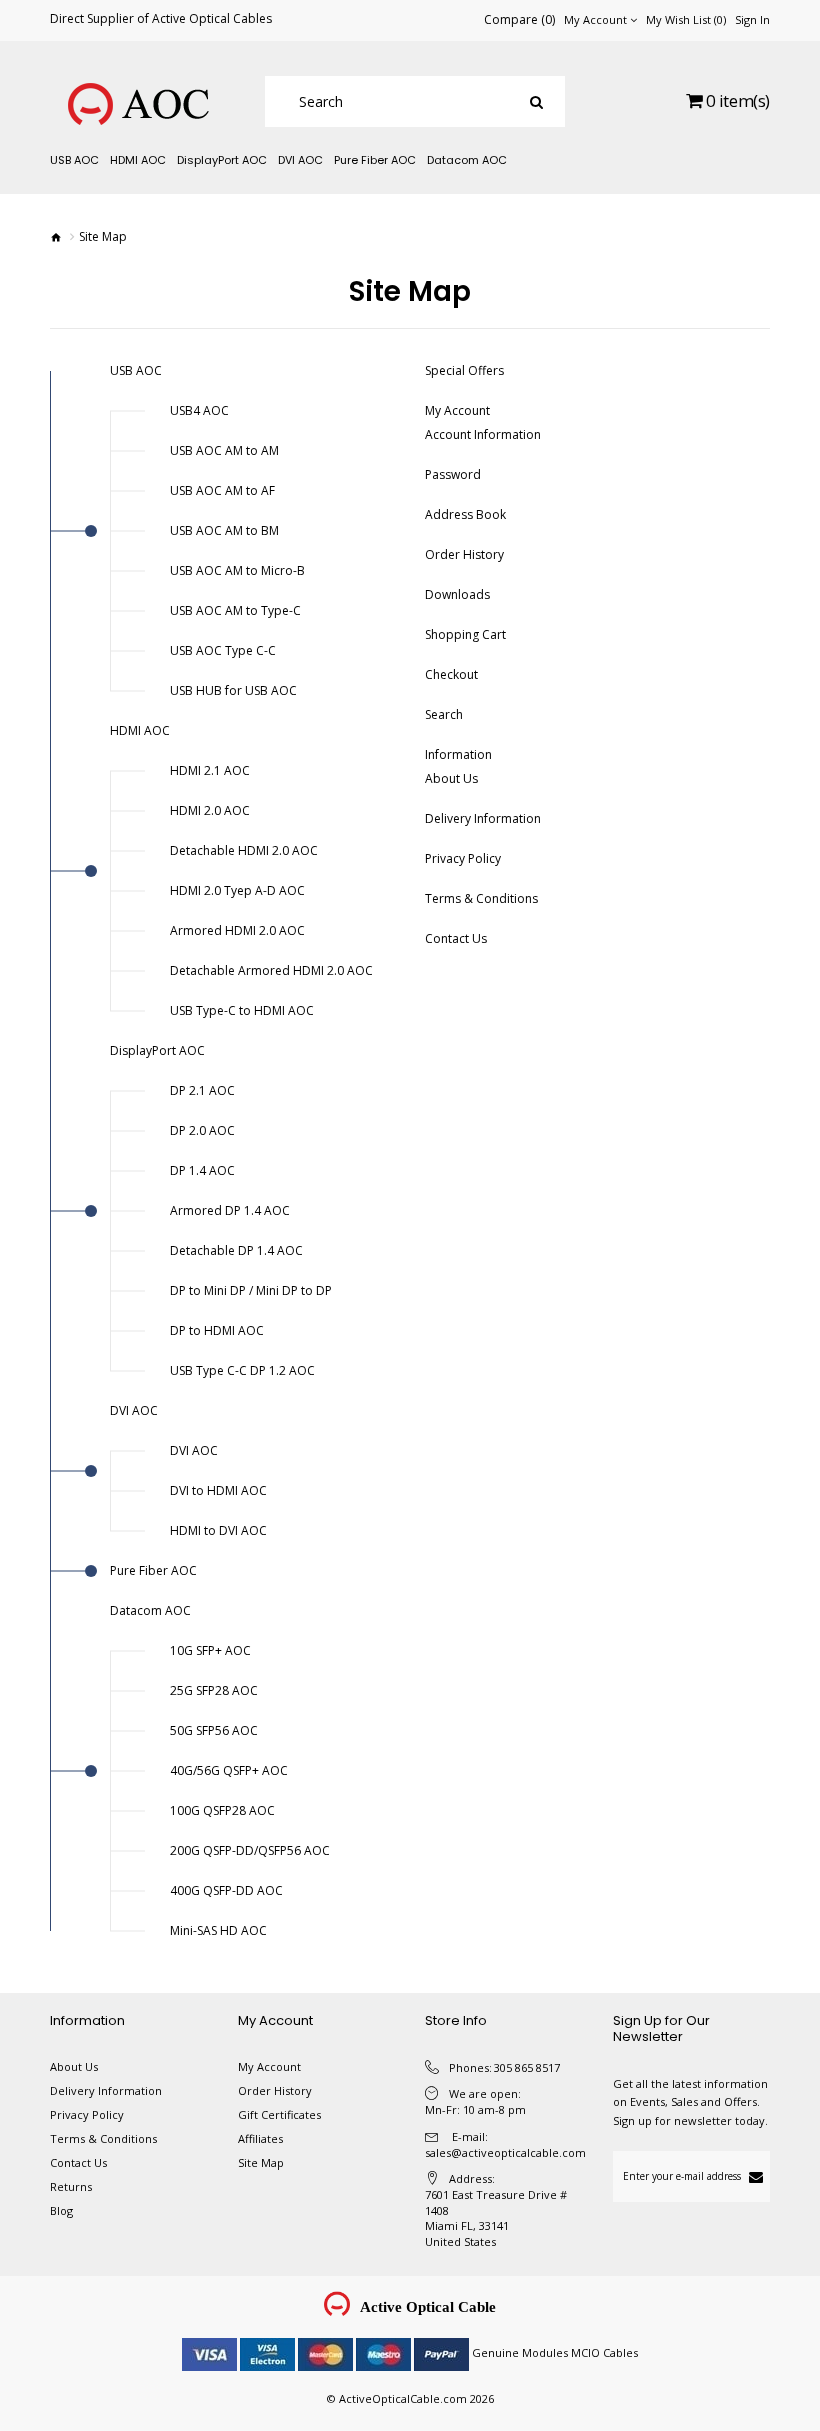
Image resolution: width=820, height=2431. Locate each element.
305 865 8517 (527, 2067)
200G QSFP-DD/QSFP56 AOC (250, 1850)
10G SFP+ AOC (210, 1650)
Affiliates (260, 2138)
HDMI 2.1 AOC (210, 770)
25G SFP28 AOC (214, 1690)
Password (453, 474)
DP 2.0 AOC (202, 1130)
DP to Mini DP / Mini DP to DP (251, 1290)
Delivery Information (483, 818)
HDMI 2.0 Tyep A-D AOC (237, 890)
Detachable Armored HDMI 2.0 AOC (271, 970)
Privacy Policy (463, 858)
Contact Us (456, 938)
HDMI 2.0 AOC (210, 810)
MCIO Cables (604, 2352)
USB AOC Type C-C (223, 650)
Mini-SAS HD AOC (218, 1930)
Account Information (483, 434)
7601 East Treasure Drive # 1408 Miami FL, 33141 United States (496, 2218)
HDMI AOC (140, 730)
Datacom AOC (150, 1610)
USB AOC (136, 370)
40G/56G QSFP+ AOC (229, 1770)
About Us (451, 778)
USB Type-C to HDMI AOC (242, 1010)
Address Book (465, 514)
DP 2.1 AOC (202, 1090)
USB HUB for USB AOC (233, 690)
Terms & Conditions (481, 898)
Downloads (457, 594)
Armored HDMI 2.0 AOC (237, 930)
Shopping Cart (465, 634)
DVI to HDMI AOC (218, 1490)
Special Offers (464, 370)
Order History (464, 554)
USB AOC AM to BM (224, 530)
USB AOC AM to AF (222, 490)
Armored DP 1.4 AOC (230, 1210)
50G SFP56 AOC (214, 1730)
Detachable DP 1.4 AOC (236, 1250)
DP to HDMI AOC (217, 1330)
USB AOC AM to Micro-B (237, 570)
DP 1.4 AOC (202, 1170)
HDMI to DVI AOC (218, 1530)
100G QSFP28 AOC (222, 1810)
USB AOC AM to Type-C (235, 610)
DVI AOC (134, 1410)
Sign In (752, 20)
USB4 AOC (199, 410)
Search (444, 714)
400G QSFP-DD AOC (226, 1890)
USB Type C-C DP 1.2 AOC (242, 1370)
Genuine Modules (520, 2352)
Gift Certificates (279, 2114)
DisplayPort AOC (157, 1050)
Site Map (261, 2162)
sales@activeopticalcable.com (505, 2152)
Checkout (451, 674)
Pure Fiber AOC (153, 1570)
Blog (61, 2210)
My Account (457, 410)
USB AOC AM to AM (224, 450)
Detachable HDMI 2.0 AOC (244, 850)
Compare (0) (519, 20)
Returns (71, 2186)
